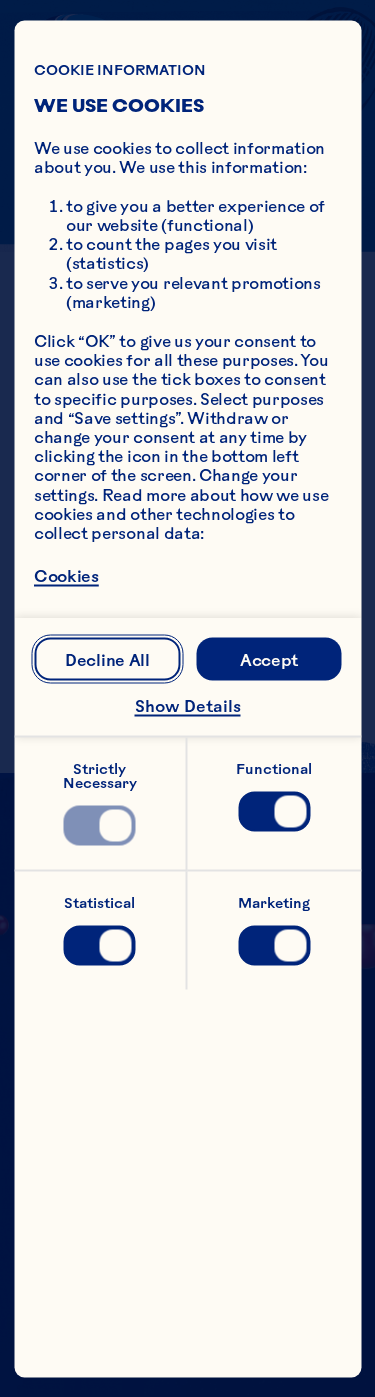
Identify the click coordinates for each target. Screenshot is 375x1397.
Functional (274, 768)
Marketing (274, 902)
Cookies (66, 576)
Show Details (188, 706)
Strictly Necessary (100, 775)
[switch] (100, 825)
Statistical (99, 902)
